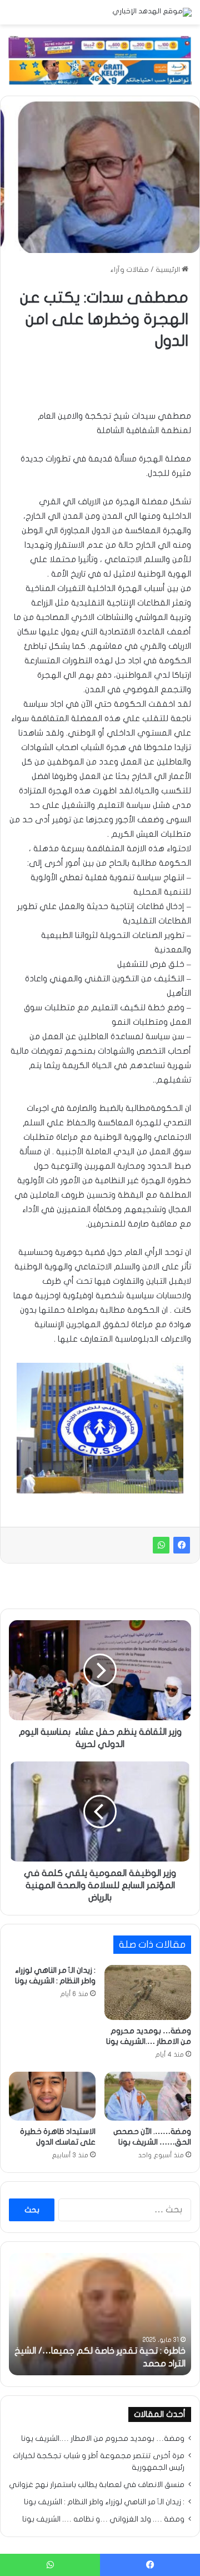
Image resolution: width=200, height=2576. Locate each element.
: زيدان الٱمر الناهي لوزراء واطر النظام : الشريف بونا (104, 2502)
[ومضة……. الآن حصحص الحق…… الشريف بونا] (148, 2096)
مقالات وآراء (130, 270)
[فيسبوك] (182, 1545)
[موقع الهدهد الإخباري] (152, 12)
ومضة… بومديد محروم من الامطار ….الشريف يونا (103, 2439)
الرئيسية (169, 270)
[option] (100, 2314)
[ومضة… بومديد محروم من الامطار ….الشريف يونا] (148, 1992)
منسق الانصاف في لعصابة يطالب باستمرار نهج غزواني (97, 2485)
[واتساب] (161, 1545)
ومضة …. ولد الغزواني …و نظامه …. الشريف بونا (103, 2519)
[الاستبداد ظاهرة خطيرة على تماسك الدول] (52, 2096)
